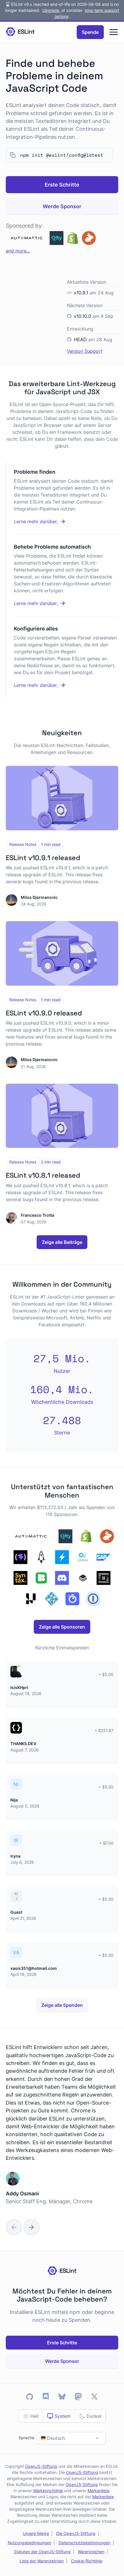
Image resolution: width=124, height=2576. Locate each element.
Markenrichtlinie (48, 2491)
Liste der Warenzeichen (42, 2561)
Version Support (85, 351)
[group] (62, 2131)
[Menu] (114, 32)
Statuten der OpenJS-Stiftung (42, 2552)
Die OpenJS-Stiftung (76, 2533)
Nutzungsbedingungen (30, 2543)
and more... (18, 251)
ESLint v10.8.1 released (43, 1175)
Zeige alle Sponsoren (62, 1627)
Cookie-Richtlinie (87, 2561)
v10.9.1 (81, 293)
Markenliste (98, 2491)
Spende (90, 32)
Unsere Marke (36, 2533)
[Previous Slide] (14, 2227)
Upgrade (51, 10)
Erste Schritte (62, 185)
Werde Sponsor (62, 206)
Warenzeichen (91, 2552)
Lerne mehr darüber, (55, 522)
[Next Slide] (31, 2227)
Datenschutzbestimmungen (84, 2543)
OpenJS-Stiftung (41, 2466)
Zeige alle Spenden (62, 2005)
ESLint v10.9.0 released (44, 1013)
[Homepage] (20, 32)
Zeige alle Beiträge (62, 1242)
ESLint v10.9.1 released (43, 858)
